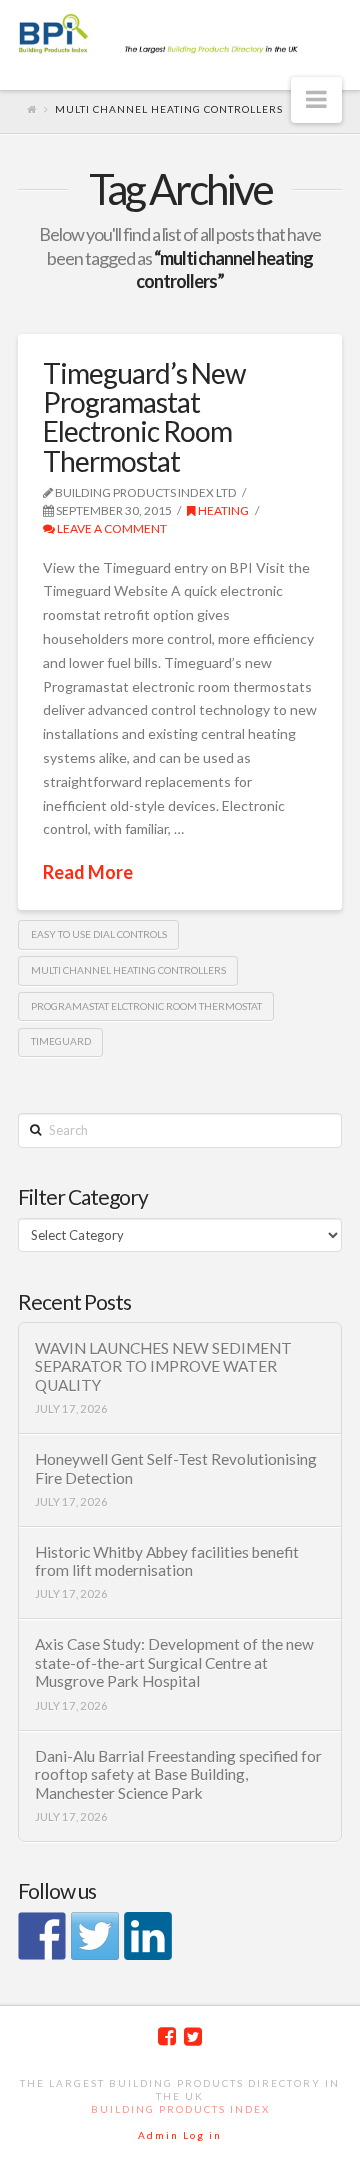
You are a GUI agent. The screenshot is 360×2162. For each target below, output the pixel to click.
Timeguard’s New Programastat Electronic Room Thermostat (144, 417)
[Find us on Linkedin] (148, 1936)
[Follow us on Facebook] (42, 1936)
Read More (88, 872)
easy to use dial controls (99, 934)
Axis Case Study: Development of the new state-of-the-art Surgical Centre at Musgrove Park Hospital (174, 1662)
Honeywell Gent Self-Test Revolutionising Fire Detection (176, 1468)
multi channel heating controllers (128, 970)
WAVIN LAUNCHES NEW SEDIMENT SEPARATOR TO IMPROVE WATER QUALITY (163, 1366)
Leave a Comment (111, 528)
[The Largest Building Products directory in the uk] (180, 35)
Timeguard (61, 1041)
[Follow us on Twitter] (95, 1936)
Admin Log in (180, 2135)
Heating (222, 510)
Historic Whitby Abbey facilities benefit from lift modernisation (167, 1561)
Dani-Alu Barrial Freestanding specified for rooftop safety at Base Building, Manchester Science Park (178, 1774)
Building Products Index (180, 2109)
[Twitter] (193, 2036)
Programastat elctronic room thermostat (146, 1006)
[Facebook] (167, 2036)
